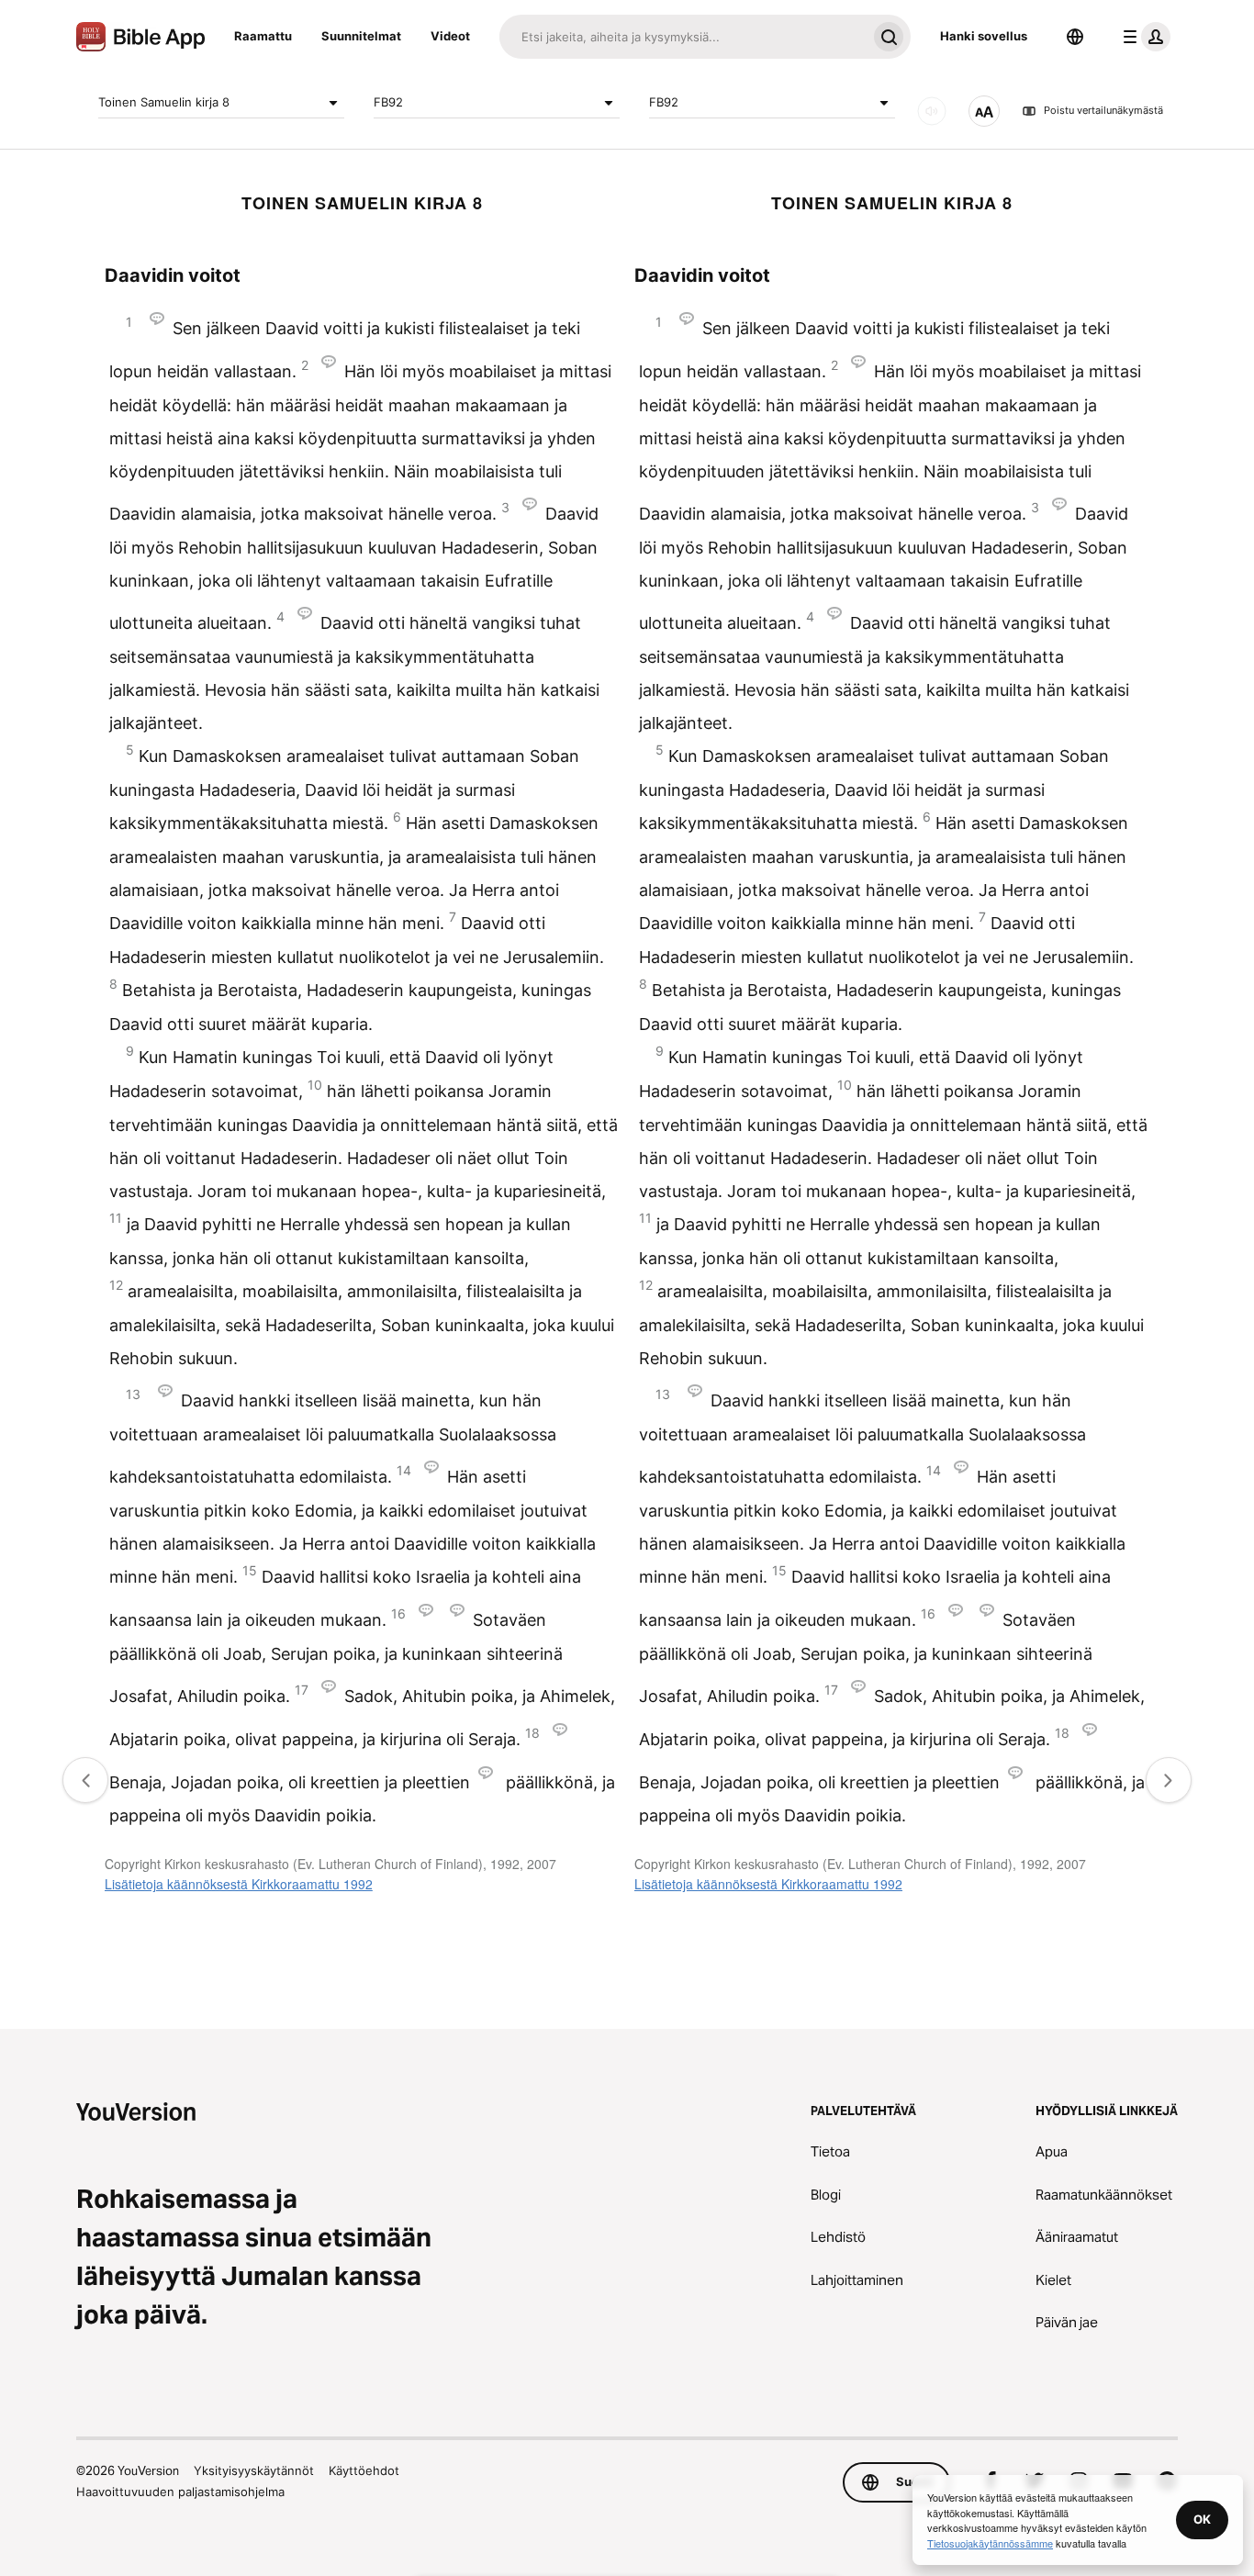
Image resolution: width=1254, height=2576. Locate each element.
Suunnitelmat (361, 36)
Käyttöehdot (364, 2470)
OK (1202, 2519)
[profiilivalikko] (1143, 37)
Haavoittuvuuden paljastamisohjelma (180, 2492)
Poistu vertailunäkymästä (1103, 111)
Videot (450, 36)
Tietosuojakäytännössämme (990, 2543)
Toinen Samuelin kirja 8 (164, 102)
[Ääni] (932, 111)
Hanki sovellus (984, 36)
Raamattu (263, 36)
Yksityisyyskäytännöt (254, 2470)
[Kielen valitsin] (1075, 37)
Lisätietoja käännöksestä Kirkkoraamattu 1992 (239, 1884)
